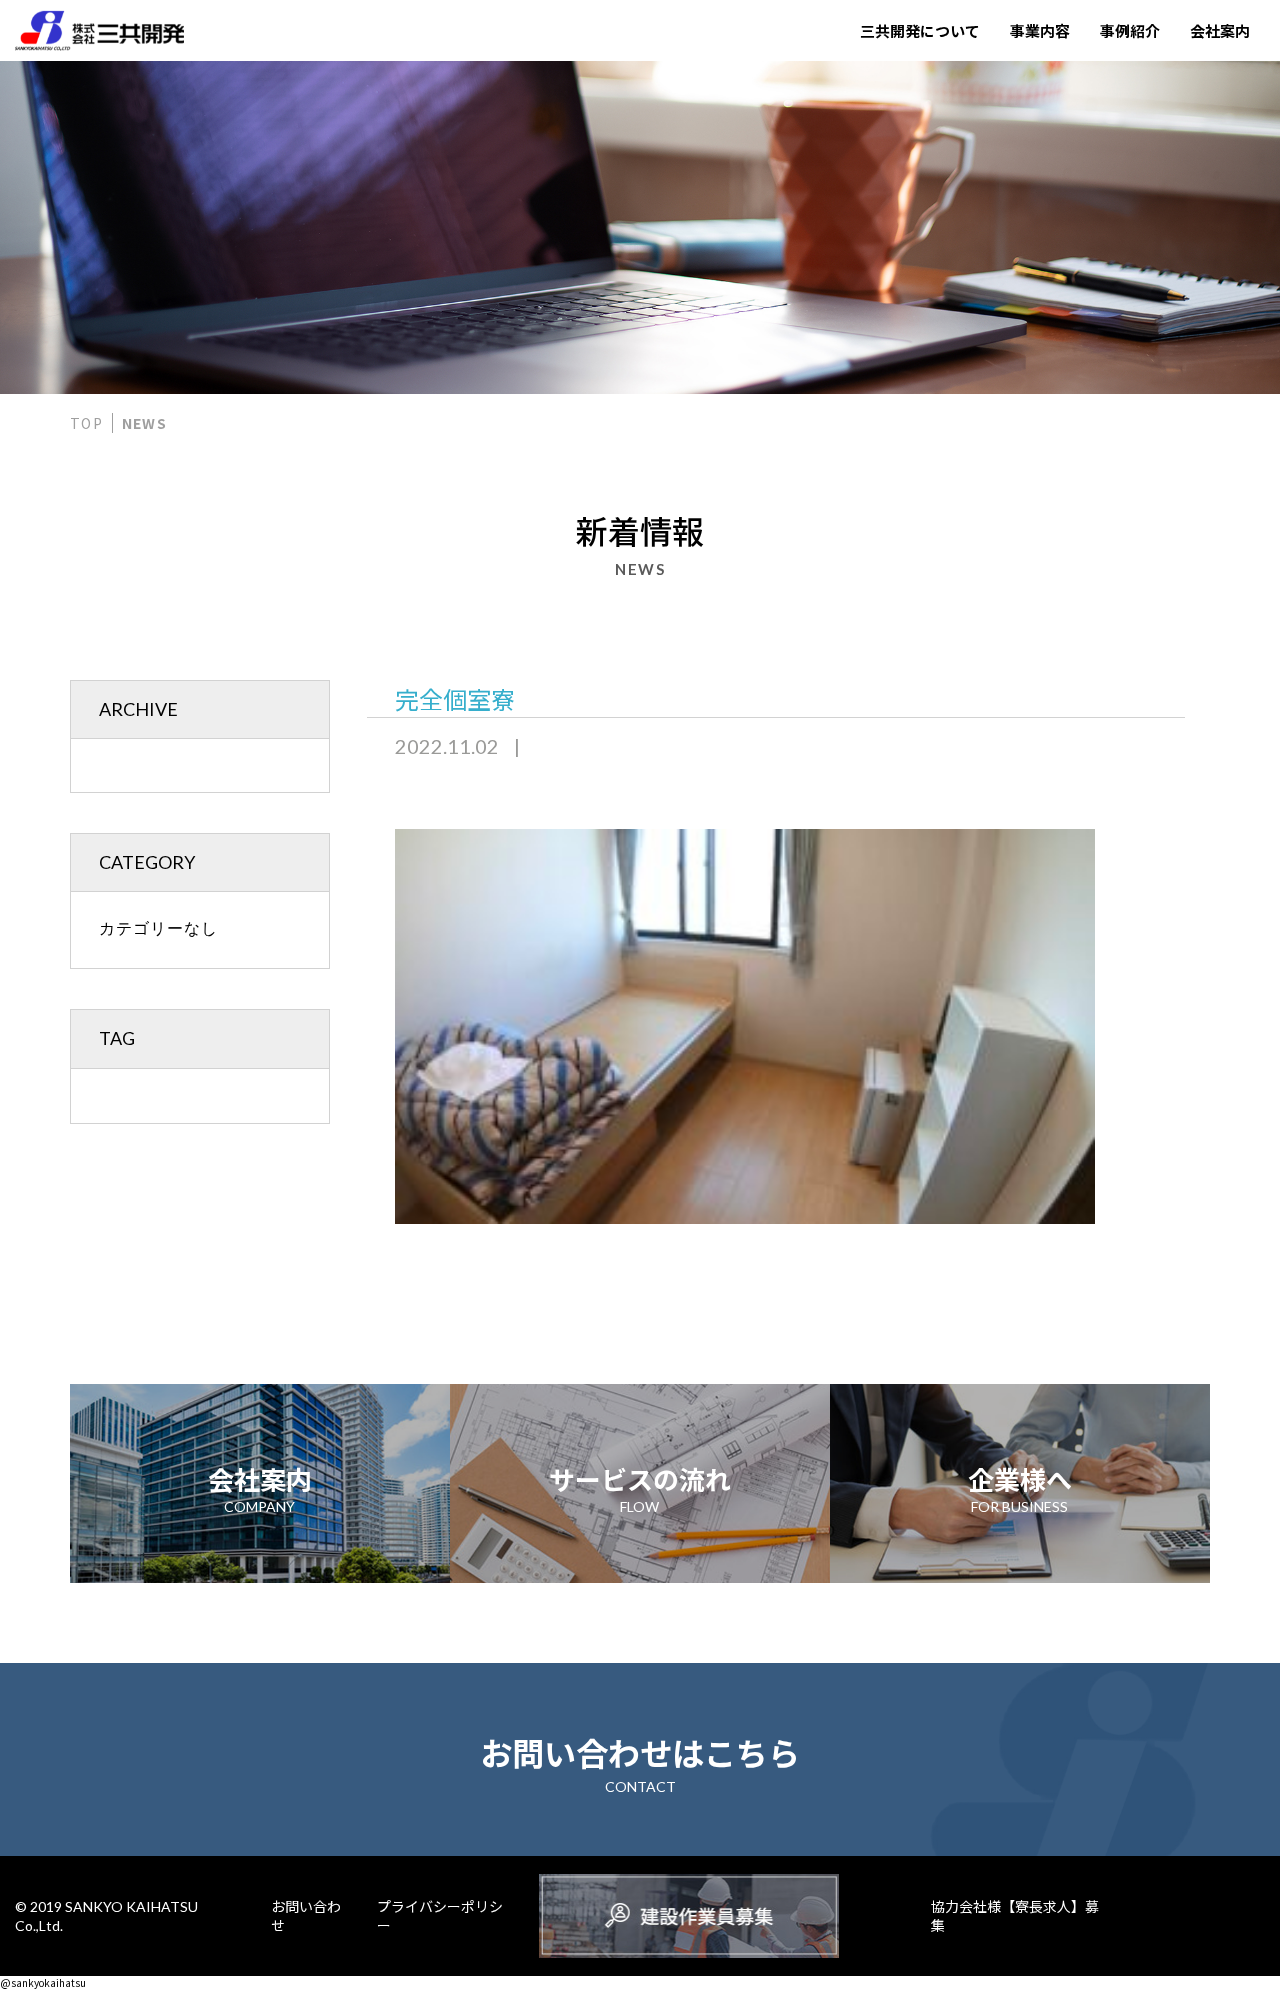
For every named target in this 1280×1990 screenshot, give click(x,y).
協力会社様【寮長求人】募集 (1015, 1916)
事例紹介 (1130, 30)
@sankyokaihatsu (43, 1982)
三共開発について (920, 30)
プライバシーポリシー (440, 1916)
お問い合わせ (306, 1916)
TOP (86, 423)
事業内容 (1040, 30)
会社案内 (1220, 30)
